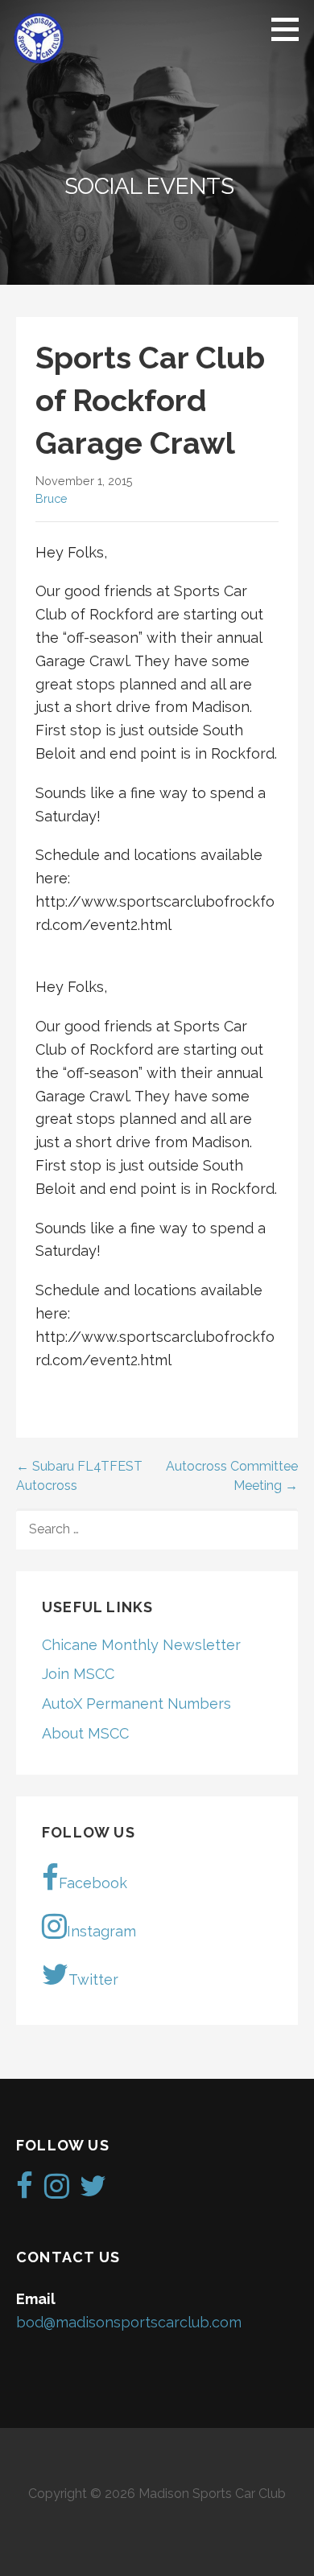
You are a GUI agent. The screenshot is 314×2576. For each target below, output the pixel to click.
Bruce (52, 498)
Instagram (101, 1931)
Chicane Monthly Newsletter (141, 1645)
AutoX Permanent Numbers (136, 1704)
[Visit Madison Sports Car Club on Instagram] (57, 2191)
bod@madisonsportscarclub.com (129, 2322)
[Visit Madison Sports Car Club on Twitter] (93, 2191)
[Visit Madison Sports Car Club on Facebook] (25, 2191)
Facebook (93, 1883)
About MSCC (85, 1733)
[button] (291, 29)
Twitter (93, 1979)
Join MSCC (78, 1674)
